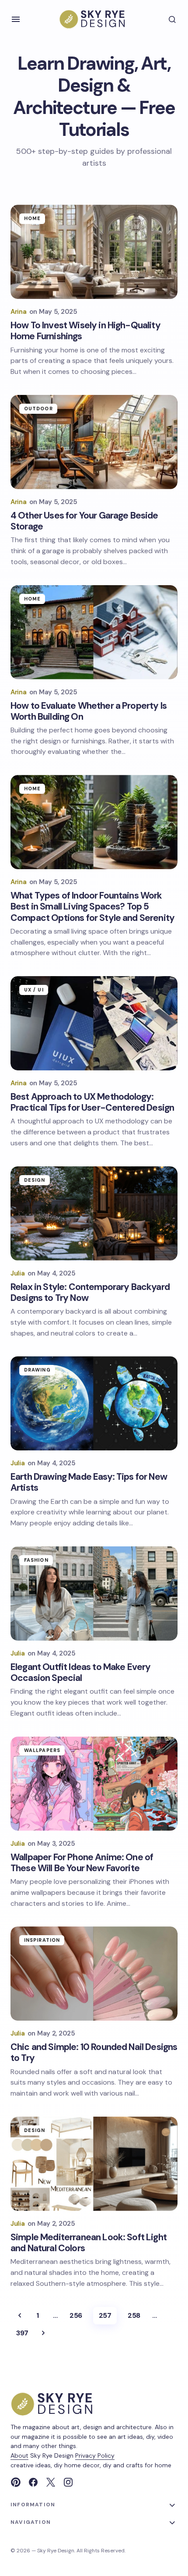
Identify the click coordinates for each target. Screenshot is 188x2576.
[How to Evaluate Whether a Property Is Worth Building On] (94, 632)
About (19, 2455)
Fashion (36, 1560)
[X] (51, 2482)
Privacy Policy (95, 2455)
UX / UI (34, 990)
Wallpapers (42, 1750)
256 (76, 2315)
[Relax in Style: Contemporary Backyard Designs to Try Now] (94, 1213)
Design (35, 1180)
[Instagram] (68, 2482)
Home (32, 218)
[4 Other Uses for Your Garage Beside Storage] (94, 442)
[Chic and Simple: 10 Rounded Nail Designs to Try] (94, 1974)
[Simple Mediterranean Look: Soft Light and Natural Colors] (94, 2164)
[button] (16, 19)
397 (22, 2333)
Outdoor (38, 409)
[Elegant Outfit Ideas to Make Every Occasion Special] (94, 1594)
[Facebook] (33, 2482)
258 (134, 2315)
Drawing (37, 1370)
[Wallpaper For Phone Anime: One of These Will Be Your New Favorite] (94, 1784)
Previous (20, 2316)
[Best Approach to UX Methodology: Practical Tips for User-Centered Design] (94, 1023)
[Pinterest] (16, 2482)
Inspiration (42, 1940)
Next (43, 2333)
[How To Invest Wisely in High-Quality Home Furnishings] (94, 252)
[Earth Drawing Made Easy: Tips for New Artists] (94, 1403)
